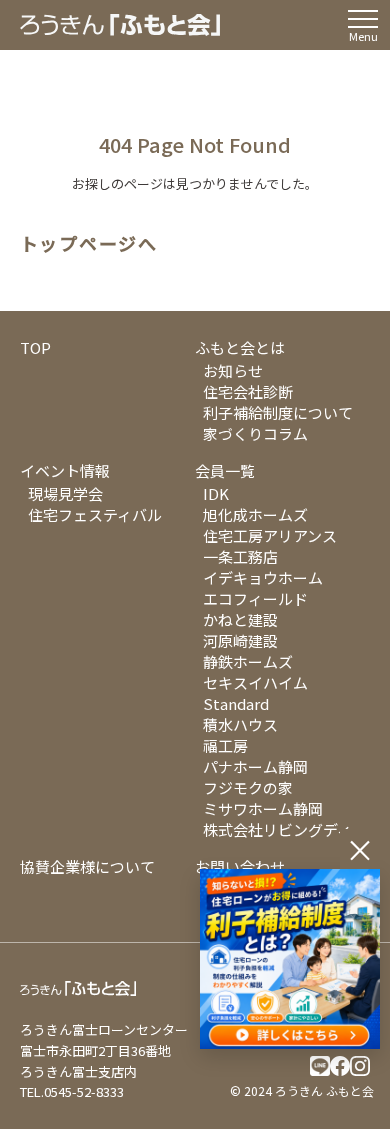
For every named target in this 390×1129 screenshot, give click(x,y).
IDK (216, 493)
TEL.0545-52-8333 (72, 1091)
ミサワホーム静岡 (263, 808)
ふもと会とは (240, 347)
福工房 (225, 745)
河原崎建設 (240, 640)
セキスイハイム (255, 682)
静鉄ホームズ (248, 661)
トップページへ (89, 244)
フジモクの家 (248, 787)
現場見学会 (65, 493)
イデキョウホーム (263, 577)
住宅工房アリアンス (270, 535)
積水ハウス (240, 724)
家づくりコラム (255, 433)
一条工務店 (240, 556)
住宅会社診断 (248, 391)
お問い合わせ (240, 866)
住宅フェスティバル (95, 514)
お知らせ (233, 370)
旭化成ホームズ (255, 514)
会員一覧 (225, 470)
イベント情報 (65, 470)
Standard (236, 703)
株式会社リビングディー (285, 829)
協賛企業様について (87, 866)
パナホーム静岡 (255, 766)
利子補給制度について (278, 412)
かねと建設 (240, 619)
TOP (35, 347)
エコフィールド (255, 598)
